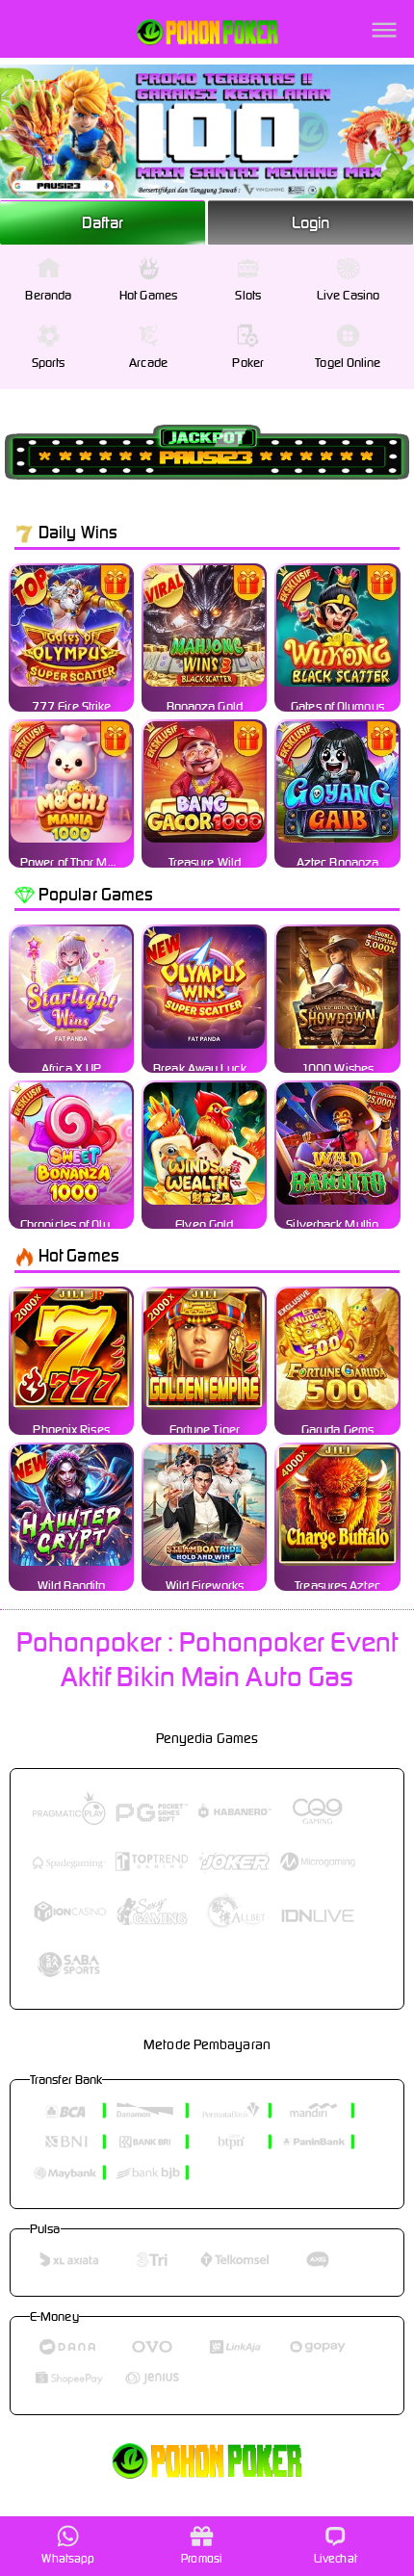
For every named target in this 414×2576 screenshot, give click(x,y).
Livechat (336, 2558)
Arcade (148, 363)
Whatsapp (68, 2558)
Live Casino (348, 295)
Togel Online (348, 363)
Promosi (202, 2558)
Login (311, 222)
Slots (248, 295)
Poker (248, 363)
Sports (49, 363)
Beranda (48, 295)
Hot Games (148, 295)
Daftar (103, 222)
